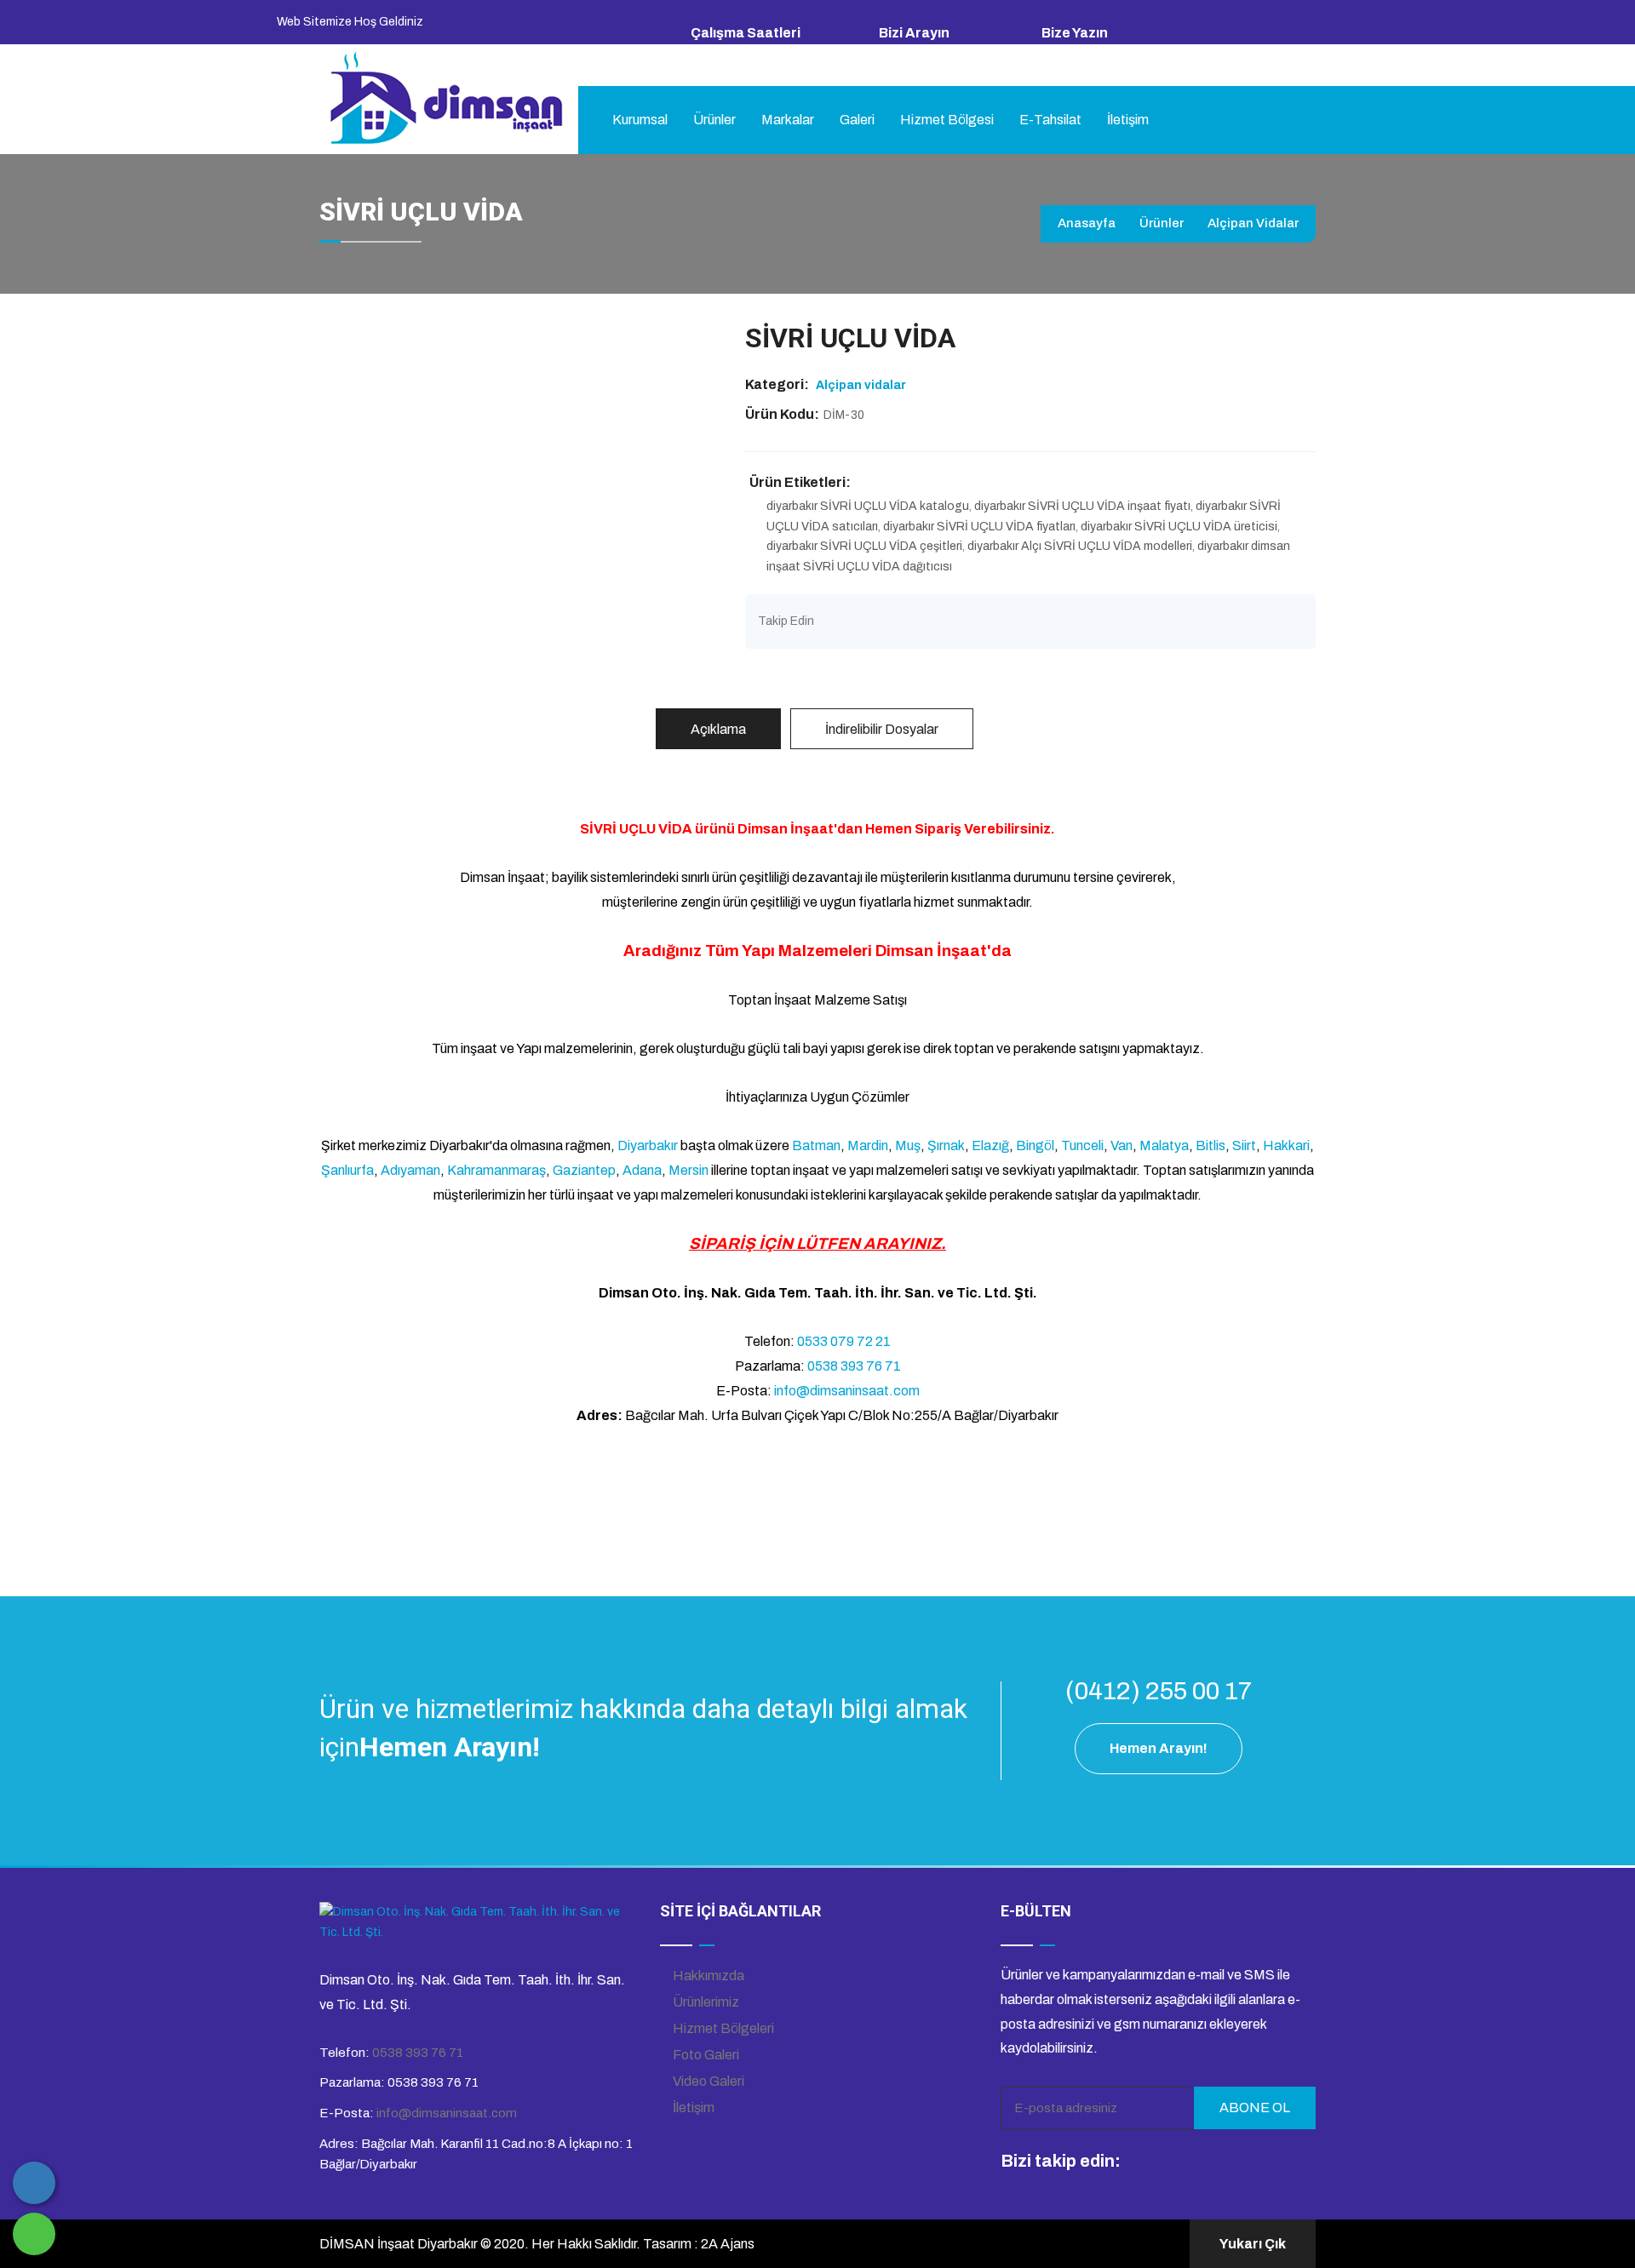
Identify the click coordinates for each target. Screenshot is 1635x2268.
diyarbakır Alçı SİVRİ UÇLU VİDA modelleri (1080, 546)
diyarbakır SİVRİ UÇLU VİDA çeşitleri (864, 546)
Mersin (688, 1170)
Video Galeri (707, 2081)
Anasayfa (1087, 223)
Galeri (857, 120)
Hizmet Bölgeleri (722, 2028)
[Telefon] (34, 2183)
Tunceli (1082, 1145)
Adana (642, 1170)
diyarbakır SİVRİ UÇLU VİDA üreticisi (1179, 527)
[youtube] (1204, 2162)
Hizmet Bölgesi (947, 120)
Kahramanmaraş (496, 1170)
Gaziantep (584, 1170)
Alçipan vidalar (1253, 223)
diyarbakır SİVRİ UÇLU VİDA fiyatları (979, 527)
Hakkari (1286, 1145)
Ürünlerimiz (705, 2002)
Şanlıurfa (347, 1170)
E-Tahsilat (1050, 120)
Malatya (1164, 1145)
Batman (816, 1145)
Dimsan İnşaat (786, 829)
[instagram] (1173, 2162)
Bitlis (1210, 1145)
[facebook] (1141, 2162)
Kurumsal (640, 120)
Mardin (868, 1145)
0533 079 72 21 (844, 1341)
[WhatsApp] (34, 2234)
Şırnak (946, 1145)
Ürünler (714, 120)
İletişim (1128, 120)
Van (1122, 1145)
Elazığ (990, 1145)
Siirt (1244, 1145)
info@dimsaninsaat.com (1109, 54)
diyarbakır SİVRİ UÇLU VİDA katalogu (868, 506)
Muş (908, 1145)
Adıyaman (410, 1170)
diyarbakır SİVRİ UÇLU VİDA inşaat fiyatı (1082, 506)
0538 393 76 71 (921, 54)
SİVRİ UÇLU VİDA (636, 829)
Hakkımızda (707, 1976)
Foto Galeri (705, 2055)
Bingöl (1035, 1145)
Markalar (788, 120)
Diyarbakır (648, 1145)
